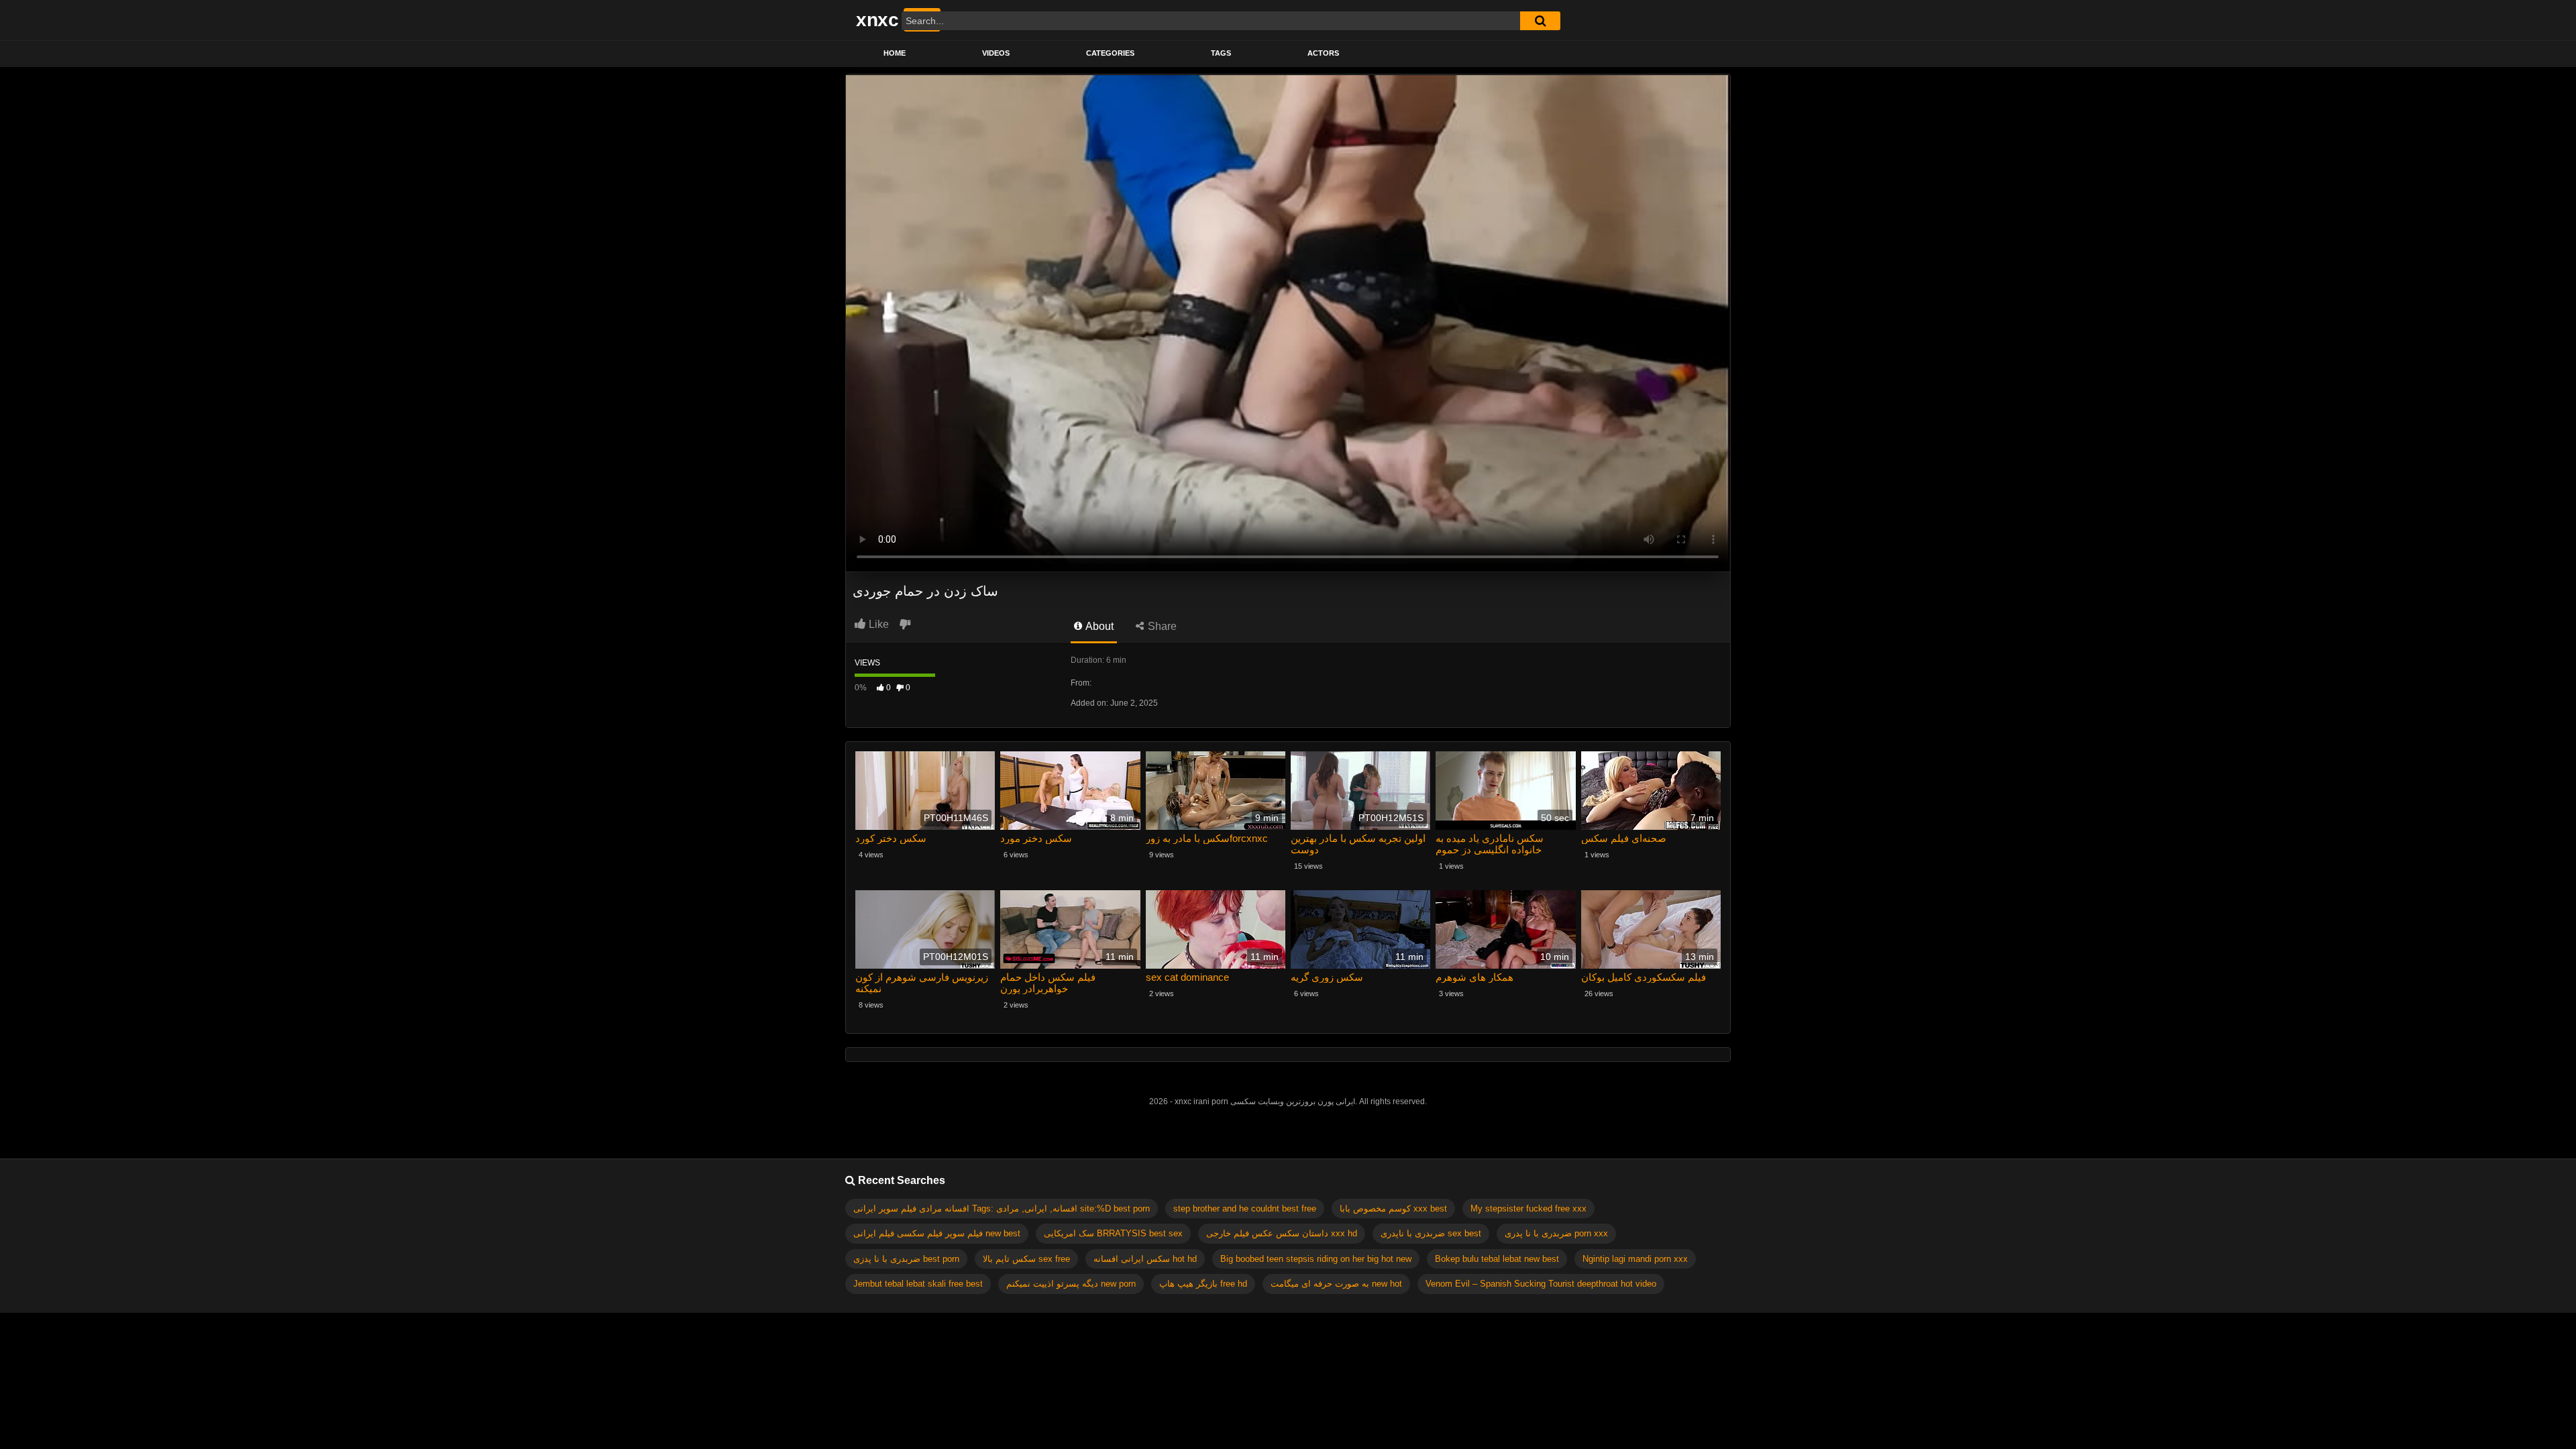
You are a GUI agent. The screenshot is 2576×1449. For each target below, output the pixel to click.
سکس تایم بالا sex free (1026, 1259)
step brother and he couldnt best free (1245, 1209)
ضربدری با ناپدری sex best (1431, 1233)
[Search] (1540, 21)
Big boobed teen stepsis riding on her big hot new (1316, 1259)
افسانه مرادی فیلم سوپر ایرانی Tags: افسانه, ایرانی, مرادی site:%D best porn (1002, 1209)
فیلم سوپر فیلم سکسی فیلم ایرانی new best (937, 1233)
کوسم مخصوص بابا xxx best (1393, 1209)
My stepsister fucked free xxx (1528, 1209)
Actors (1323, 53)
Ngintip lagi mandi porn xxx (1635, 1259)
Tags (1221, 53)
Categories (1110, 53)
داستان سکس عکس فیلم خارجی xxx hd (1282, 1233)
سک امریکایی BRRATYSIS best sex (1113, 1233)
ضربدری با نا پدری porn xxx (1556, 1233)
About (1098, 626)
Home (895, 53)
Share (1161, 626)
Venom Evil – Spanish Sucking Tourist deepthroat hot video (1541, 1284)
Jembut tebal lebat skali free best (918, 1284)
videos (996, 53)
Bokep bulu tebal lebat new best (1497, 1259)
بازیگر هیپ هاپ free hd (1203, 1284)
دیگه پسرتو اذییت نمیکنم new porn (1071, 1284)
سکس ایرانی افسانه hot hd (1145, 1259)
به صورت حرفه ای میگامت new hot (1336, 1284)
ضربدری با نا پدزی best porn (906, 1259)
